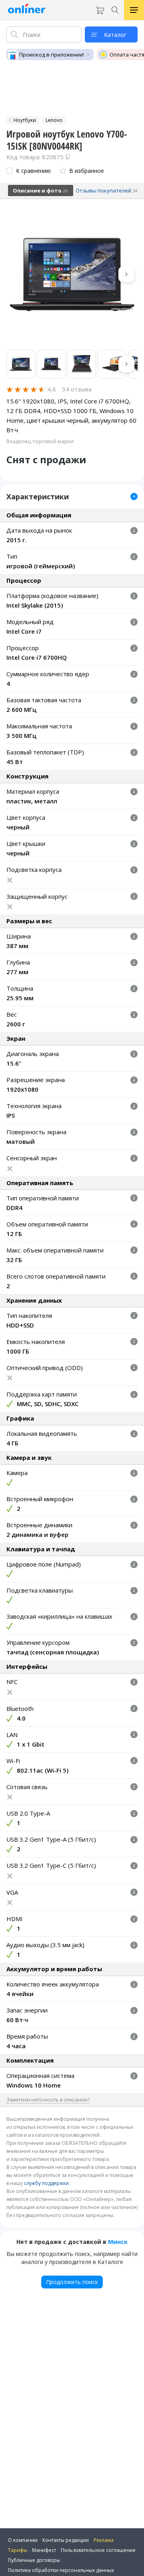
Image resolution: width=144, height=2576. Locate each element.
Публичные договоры (34, 2560)
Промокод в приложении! (52, 55)
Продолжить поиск (72, 2282)
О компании (23, 2540)
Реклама (104, 2540)
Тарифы (18, 2550)
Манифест (44, 2550)
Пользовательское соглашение (98, 2550)
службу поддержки (46, 2183)
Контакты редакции (66, 2540)
